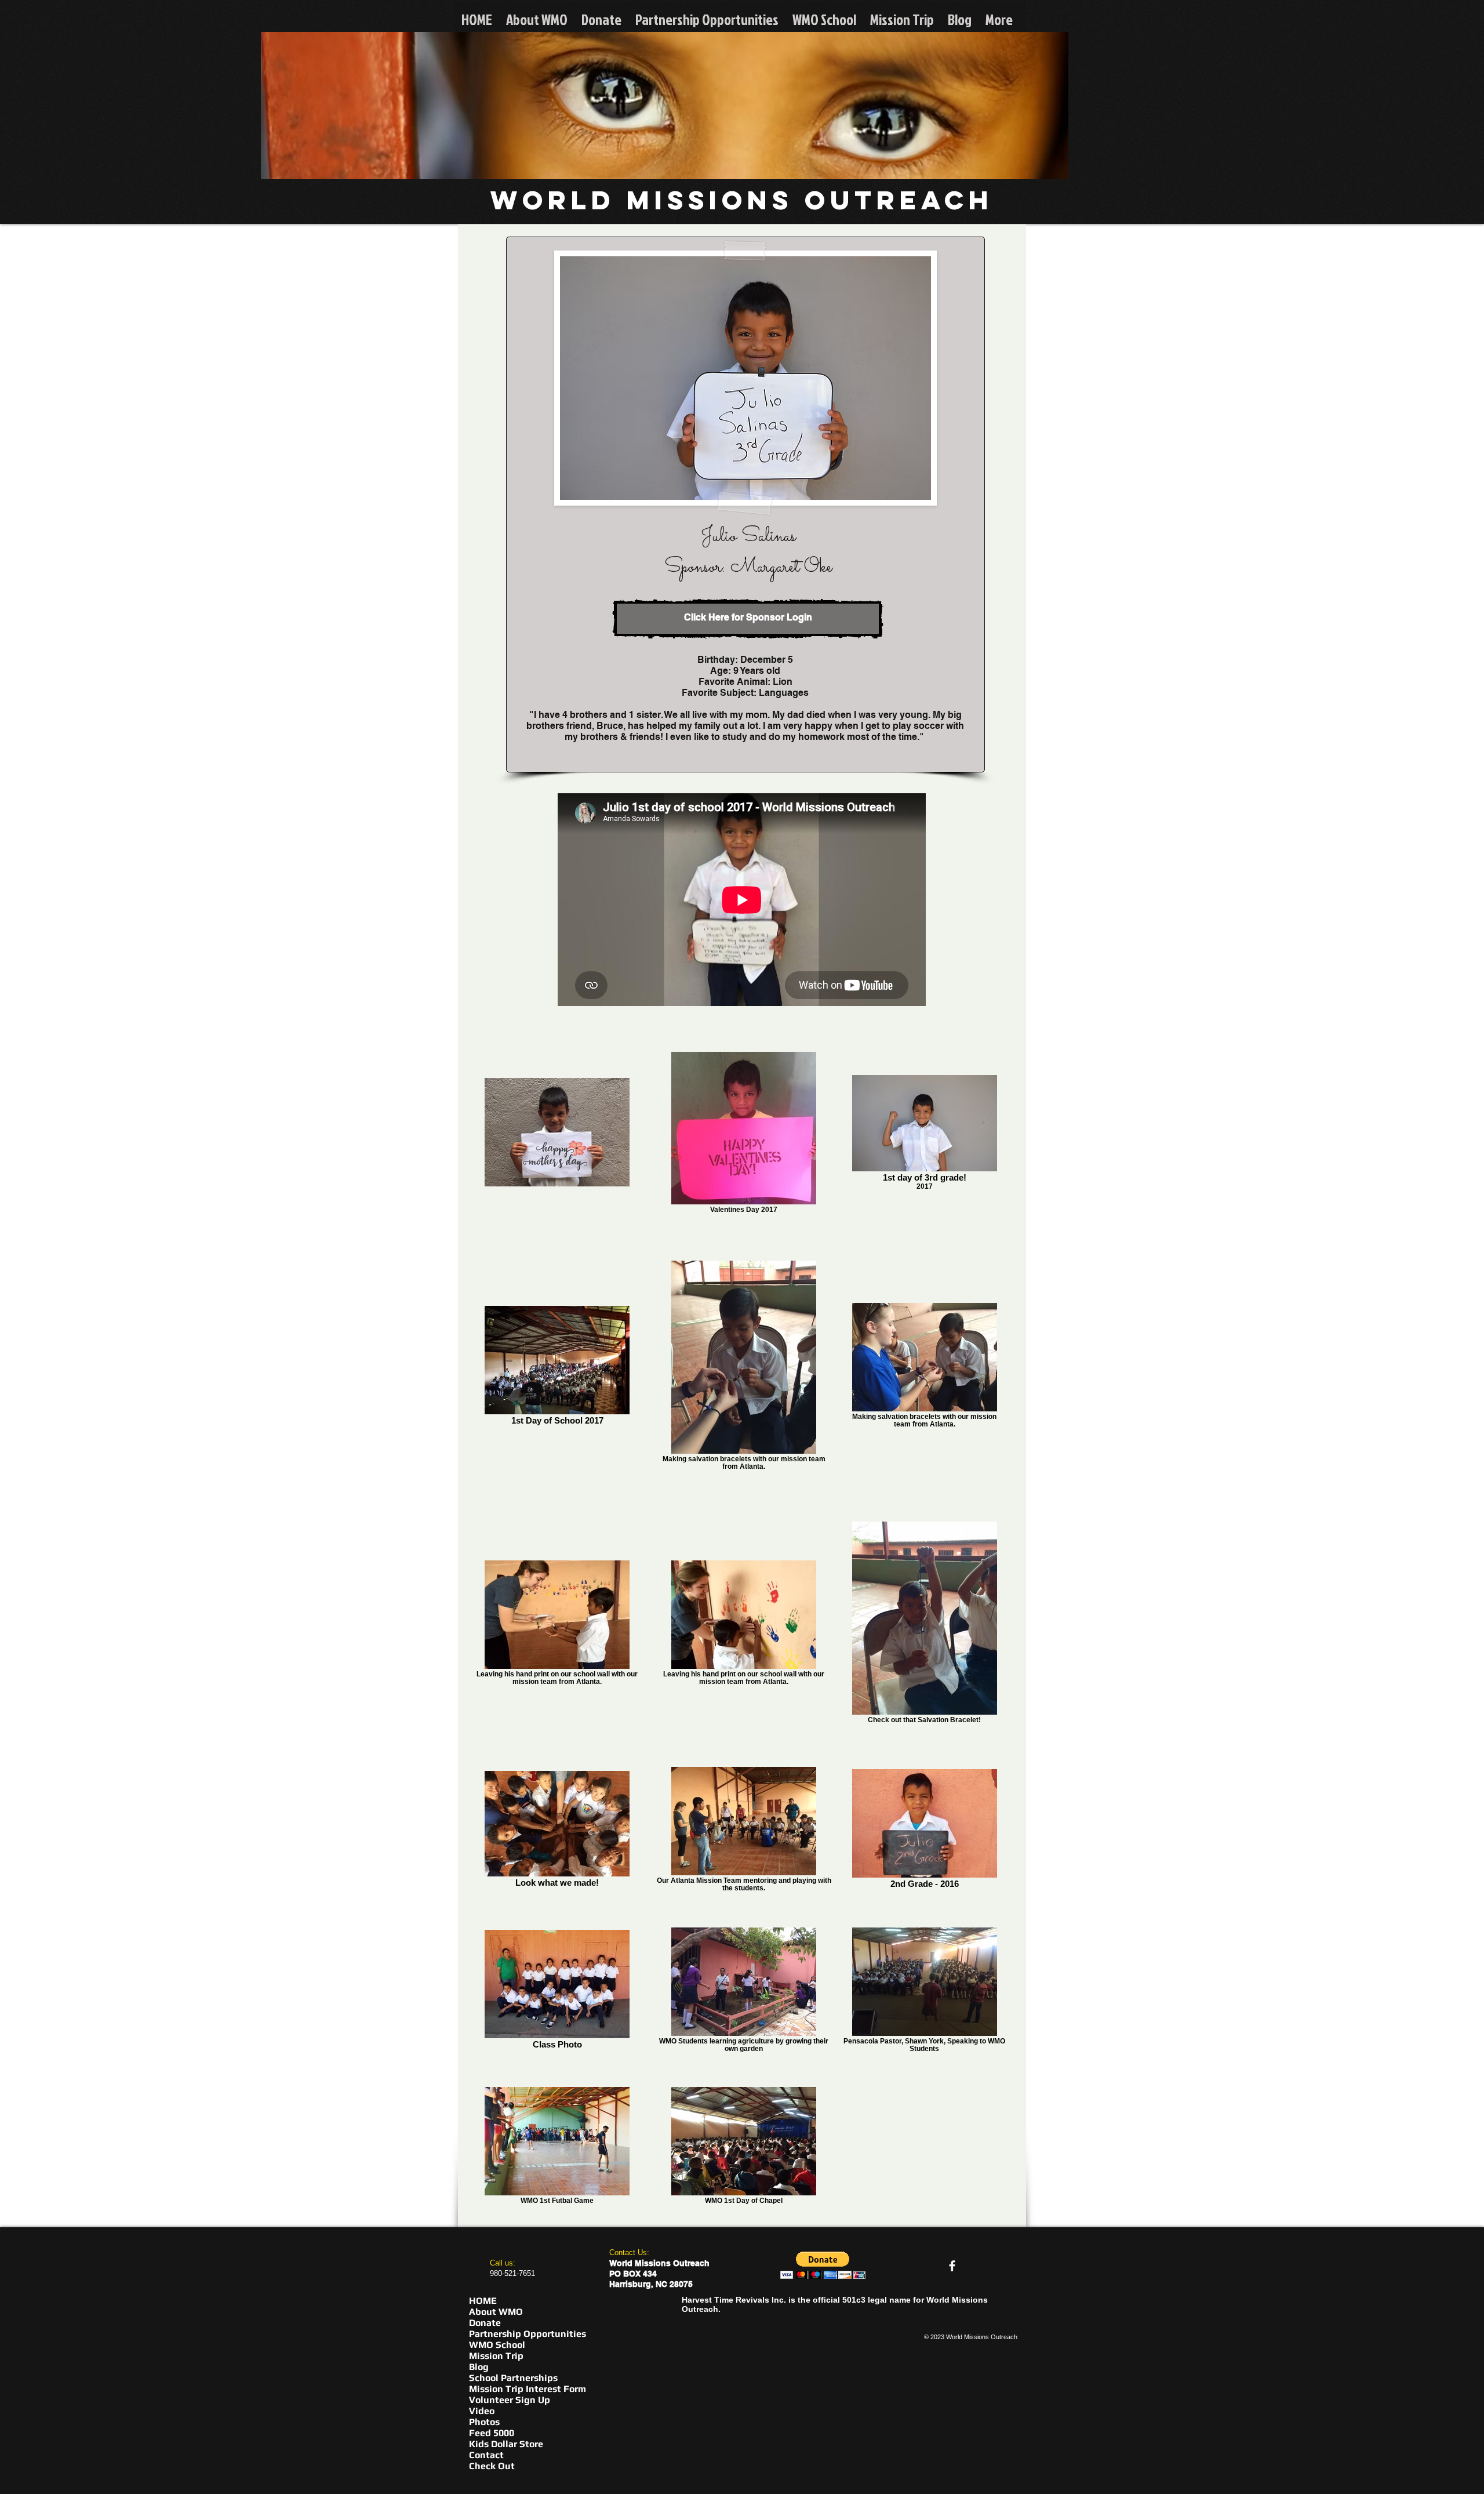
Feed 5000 (492, 2433)
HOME (483, 2301)
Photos (484, 2422)
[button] (823, 2265)
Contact (486, 2455)
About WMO (496, 2312)
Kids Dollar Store (506, 2444)
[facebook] (952, 2266)
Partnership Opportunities (528, 2334)
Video (482, 2411)
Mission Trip (496, 2356)
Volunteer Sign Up (510, 2400)
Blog (479, 2367)
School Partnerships (513, 2378)
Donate (485, 2323)
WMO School (497, 2345)
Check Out (492, 2466)
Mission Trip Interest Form (528, 2389)
